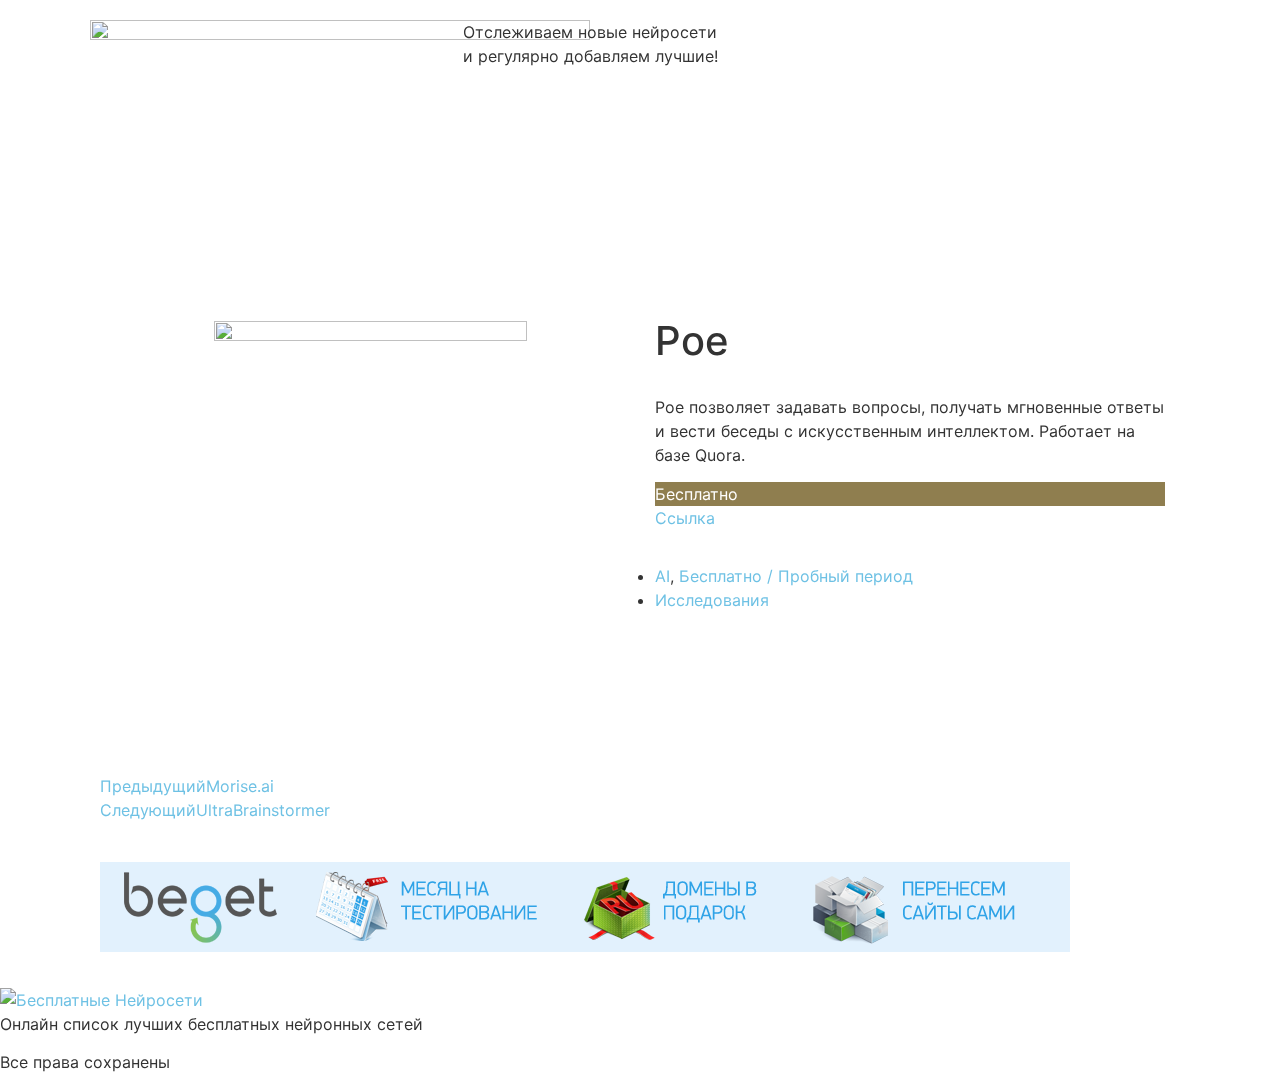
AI (662, 576)
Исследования (712, 600)
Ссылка (685, 518)
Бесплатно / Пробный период (796, 576)
